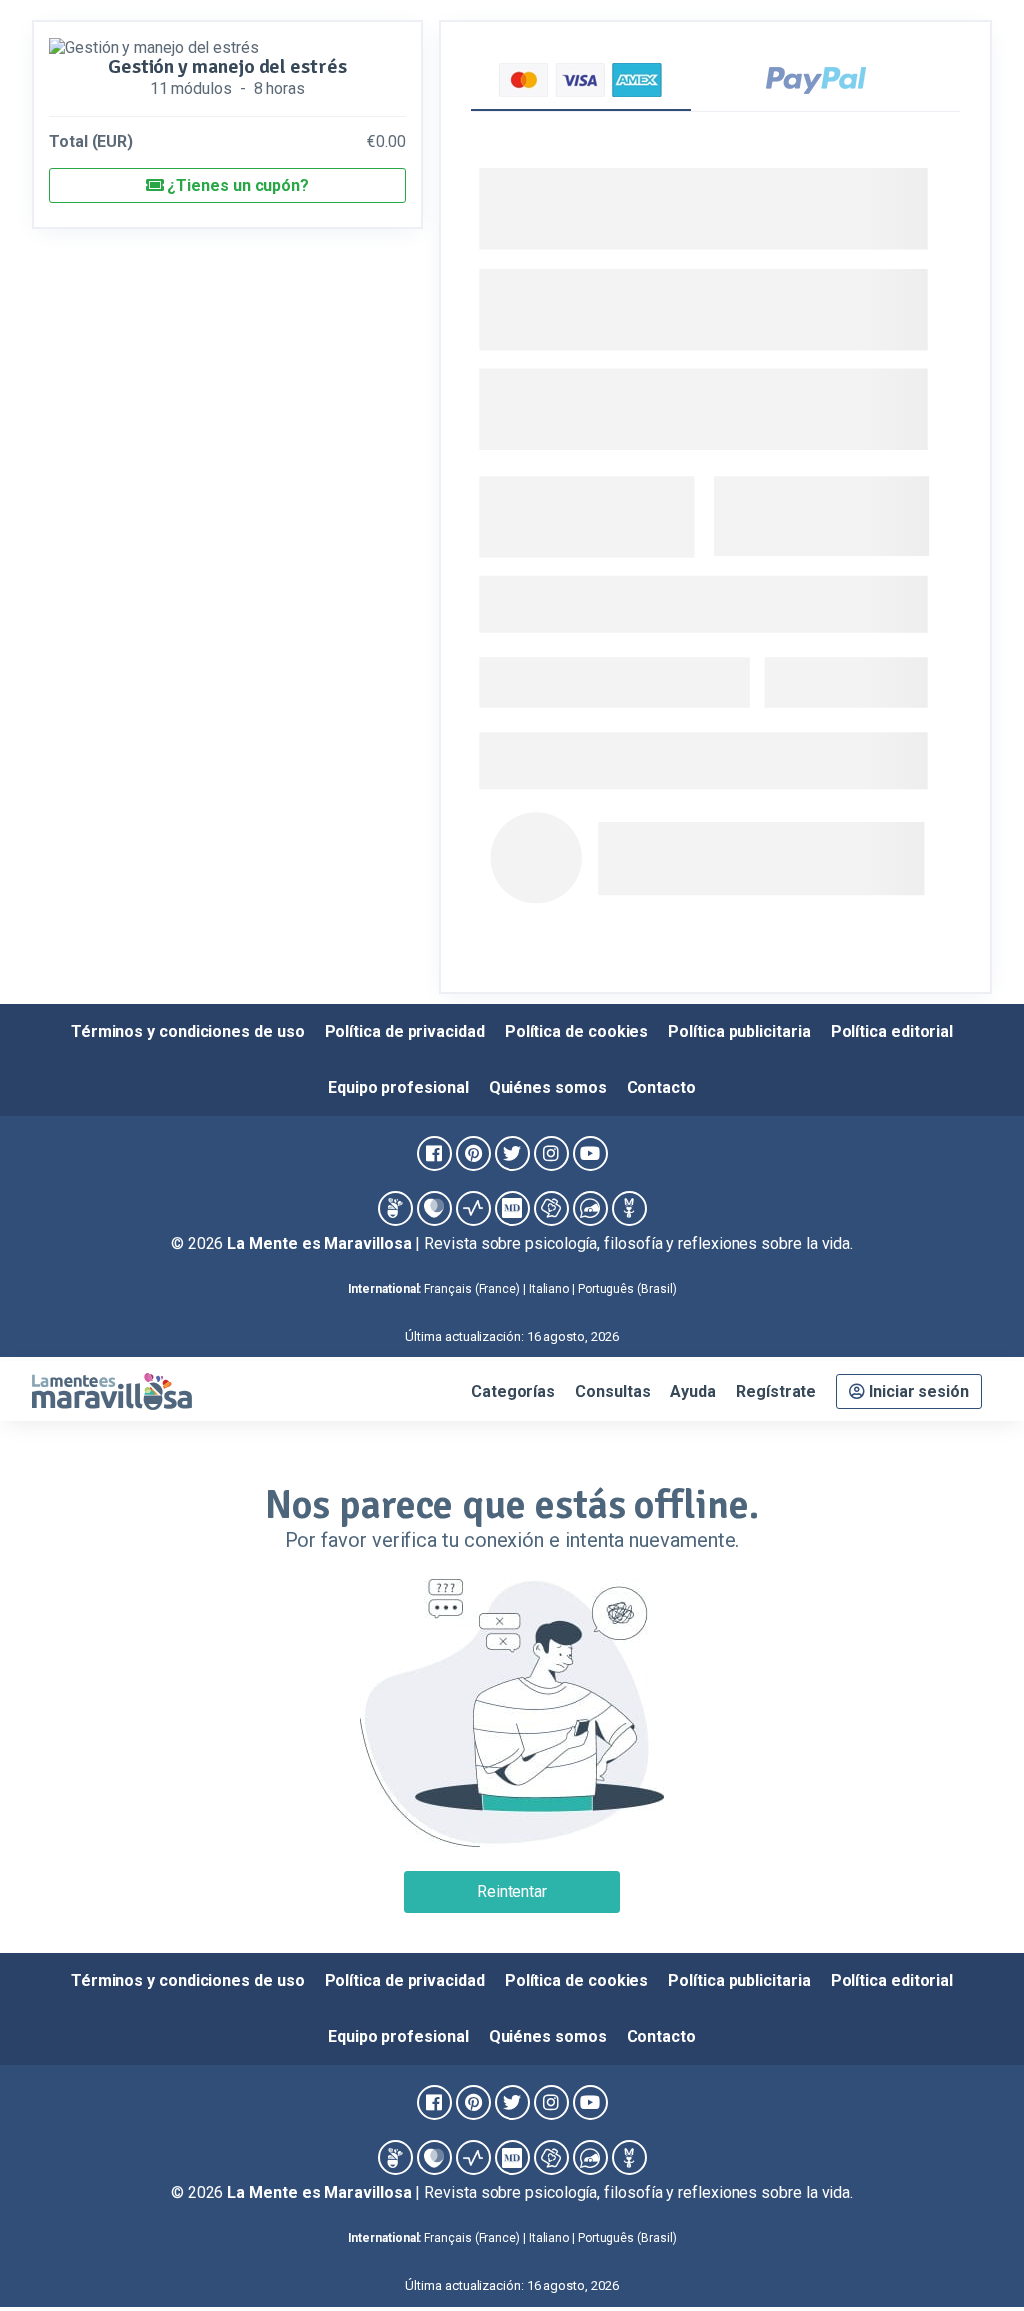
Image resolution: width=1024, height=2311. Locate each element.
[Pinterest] (473, 1153)
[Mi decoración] (512, 1208)
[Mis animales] (629, 1208)
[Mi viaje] (551, 1208)
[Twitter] (512, 1153)
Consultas (612, 1391)
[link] (968, 2255)
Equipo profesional (398, 1087)
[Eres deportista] (473, 1208)
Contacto (661, 1087)
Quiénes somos (548, 1087)
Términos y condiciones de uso (188, 1031)
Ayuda (693, 1391)
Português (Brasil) (627, 1289)
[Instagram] (551, 1153)
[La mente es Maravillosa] (395, 1208)
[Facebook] (434, 1153)
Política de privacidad (405, 1031)
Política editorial (892, 1031)
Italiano (549, 1289)
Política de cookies (576, 1031)
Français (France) (472, 1289)
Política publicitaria (739, 1031)
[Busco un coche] (590, 1208)
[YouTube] (590, 1153)
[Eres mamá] (434, 1208)
